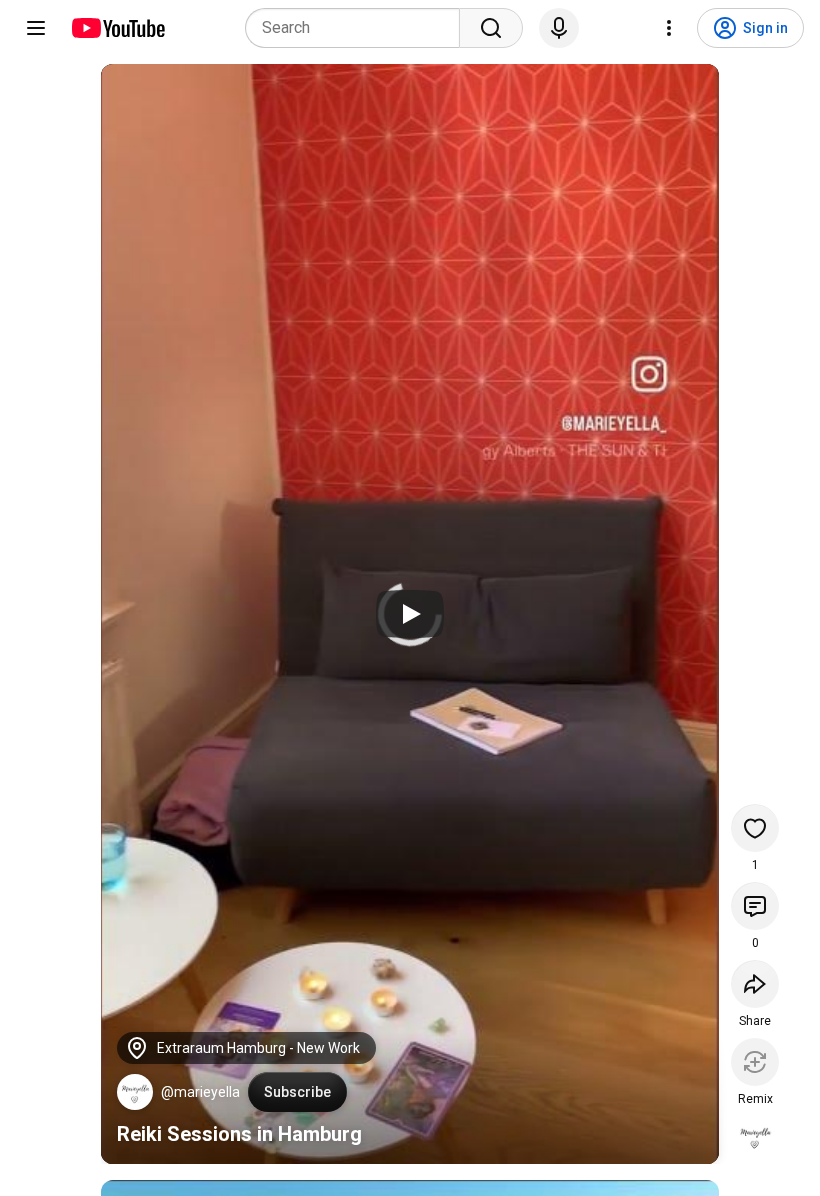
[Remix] (755, 1062)
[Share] (755, 984)
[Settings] (669, 28)
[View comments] (755, 906)
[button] (135, 1092)
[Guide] (36, 28)
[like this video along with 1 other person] (755, 828)
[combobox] (358, 28)
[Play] (410, 614)
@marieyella (200, 1092)
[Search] (491, 28)
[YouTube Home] (117, 28)
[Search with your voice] (559, 28)
